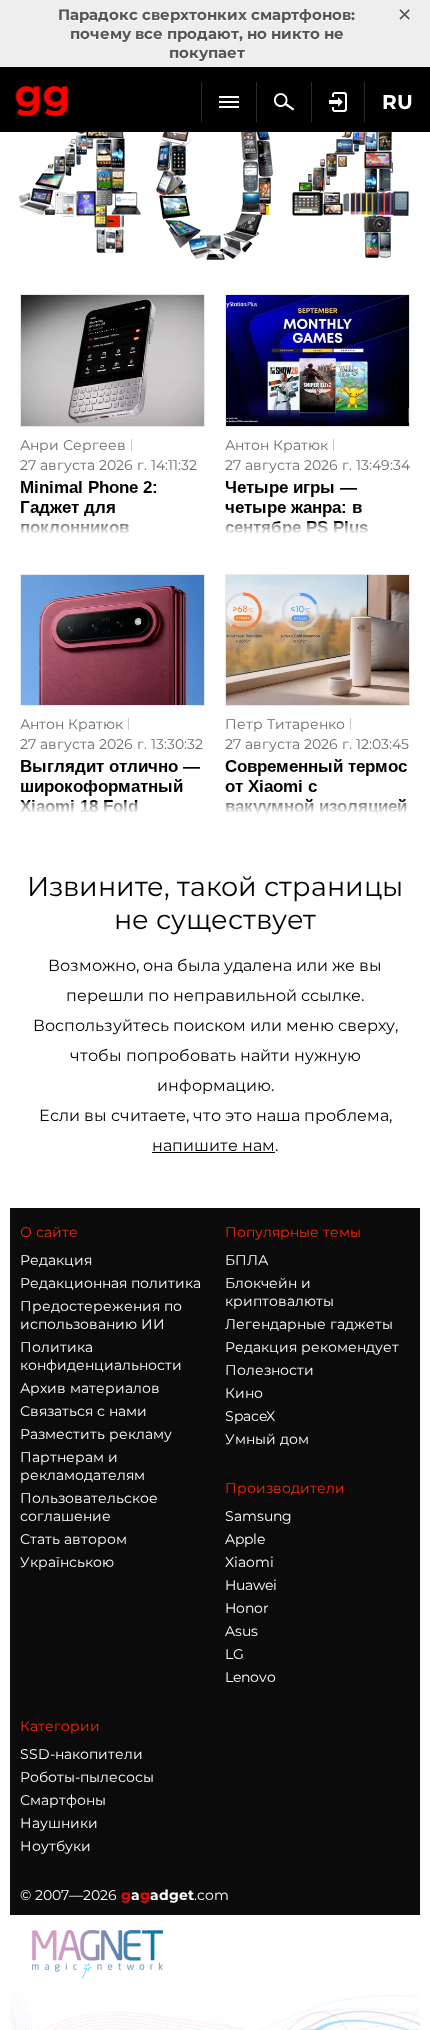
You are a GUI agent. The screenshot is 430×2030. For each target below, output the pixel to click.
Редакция (56, 1260)
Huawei (251, 1585)
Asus (241, 1631)
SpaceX (250, 1416)
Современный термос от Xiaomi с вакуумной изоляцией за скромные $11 (316, 796)
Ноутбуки (55, 1846)
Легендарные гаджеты (309, 1324)
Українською (67, 1562)
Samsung (258, 1516)
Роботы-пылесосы (87, 1777)
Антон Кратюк (276, 445)
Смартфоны (63, 1800)
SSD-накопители (81, 1754)
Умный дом (267, 1439)
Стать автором (73, 1539)
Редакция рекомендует (312, 1347)
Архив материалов (90, 1388)
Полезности (269, 1370)
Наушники (59, 1823)
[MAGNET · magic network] (100, 1973)
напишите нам (213, 1145)
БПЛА (246, 1260)
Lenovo (250, 1677)
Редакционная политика (110, 1283)
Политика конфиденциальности (101, 1356)
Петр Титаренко (285, 724)
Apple (245, 1539)
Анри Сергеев (73, 445)
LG (234, 1654)
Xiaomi (249, 1562)
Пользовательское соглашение (89, 1507)
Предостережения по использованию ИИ (101, 1315)
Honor (247, 1608)
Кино (244, 1393)
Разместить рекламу (96, 1434)
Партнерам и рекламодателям (82, 1466)
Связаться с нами (83, 1411)
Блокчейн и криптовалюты (279, 1292)
